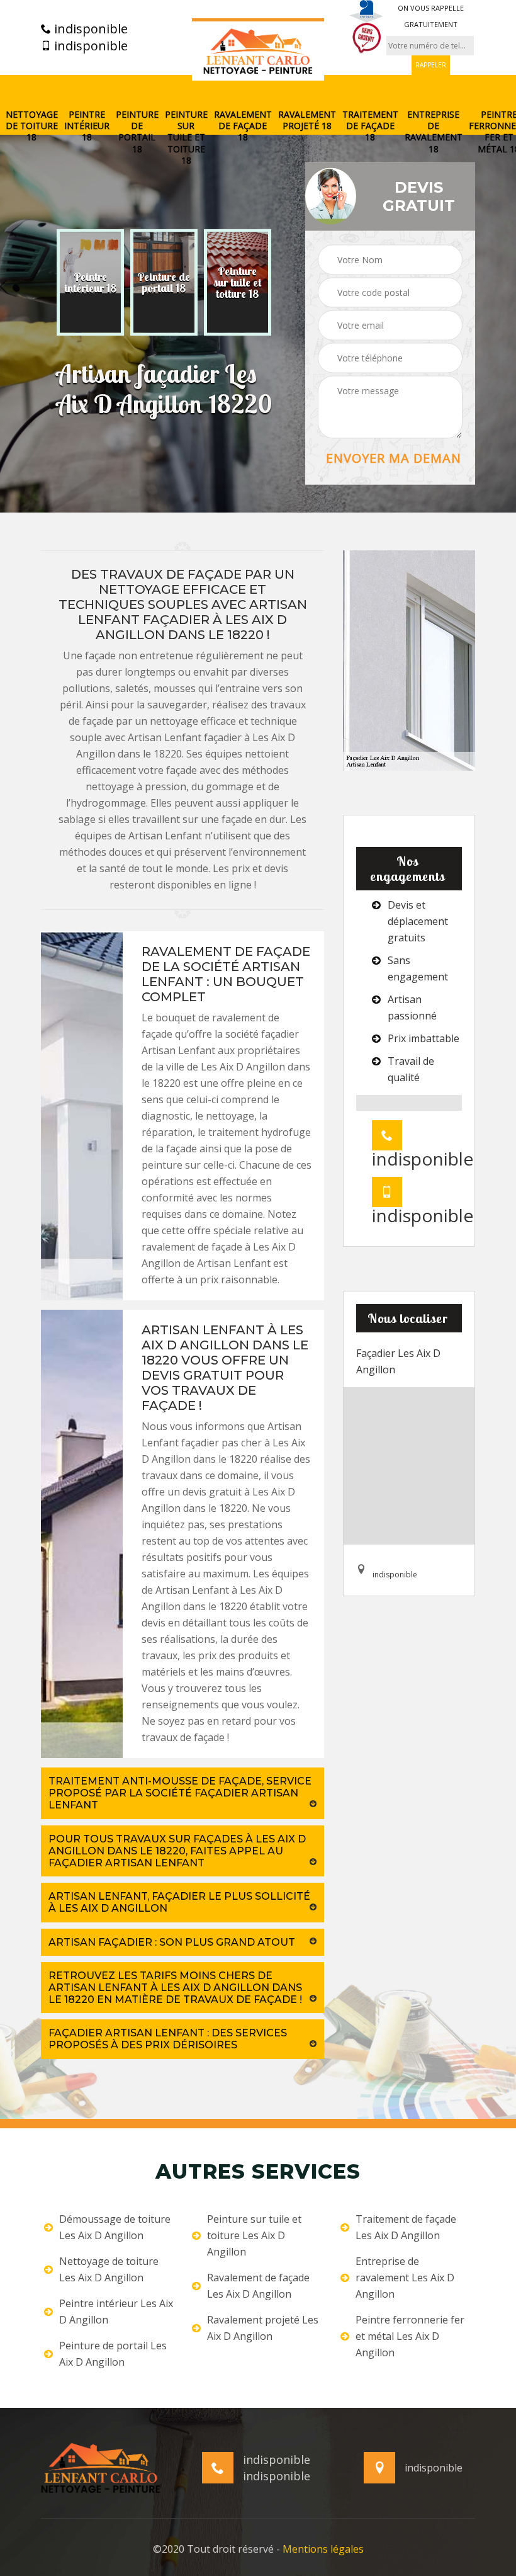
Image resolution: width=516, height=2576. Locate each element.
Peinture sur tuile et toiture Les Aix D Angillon (254, 2235)
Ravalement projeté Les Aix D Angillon (263, 2328)
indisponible (89, 29)
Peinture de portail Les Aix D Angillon (113, 2354)
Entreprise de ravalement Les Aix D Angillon (405, 2278)
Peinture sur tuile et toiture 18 (186, 138)
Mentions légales (323, 2549)
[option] (90, 283)
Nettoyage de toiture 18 (32, 126)
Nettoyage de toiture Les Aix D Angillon (109, 2269)
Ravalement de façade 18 (243, 126)
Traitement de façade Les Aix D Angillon (406, 2227)
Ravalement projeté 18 (307, 120)
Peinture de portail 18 (137, 132)
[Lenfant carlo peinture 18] (258, 50)
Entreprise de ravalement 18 (434, 132)
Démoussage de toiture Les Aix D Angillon (115, 2227)
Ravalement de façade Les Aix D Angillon (258, 2286)
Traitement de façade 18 (370, 126)
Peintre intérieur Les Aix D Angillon (116, 2312)
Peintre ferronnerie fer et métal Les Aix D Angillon (410, 2336)
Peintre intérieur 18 (87, 126)
